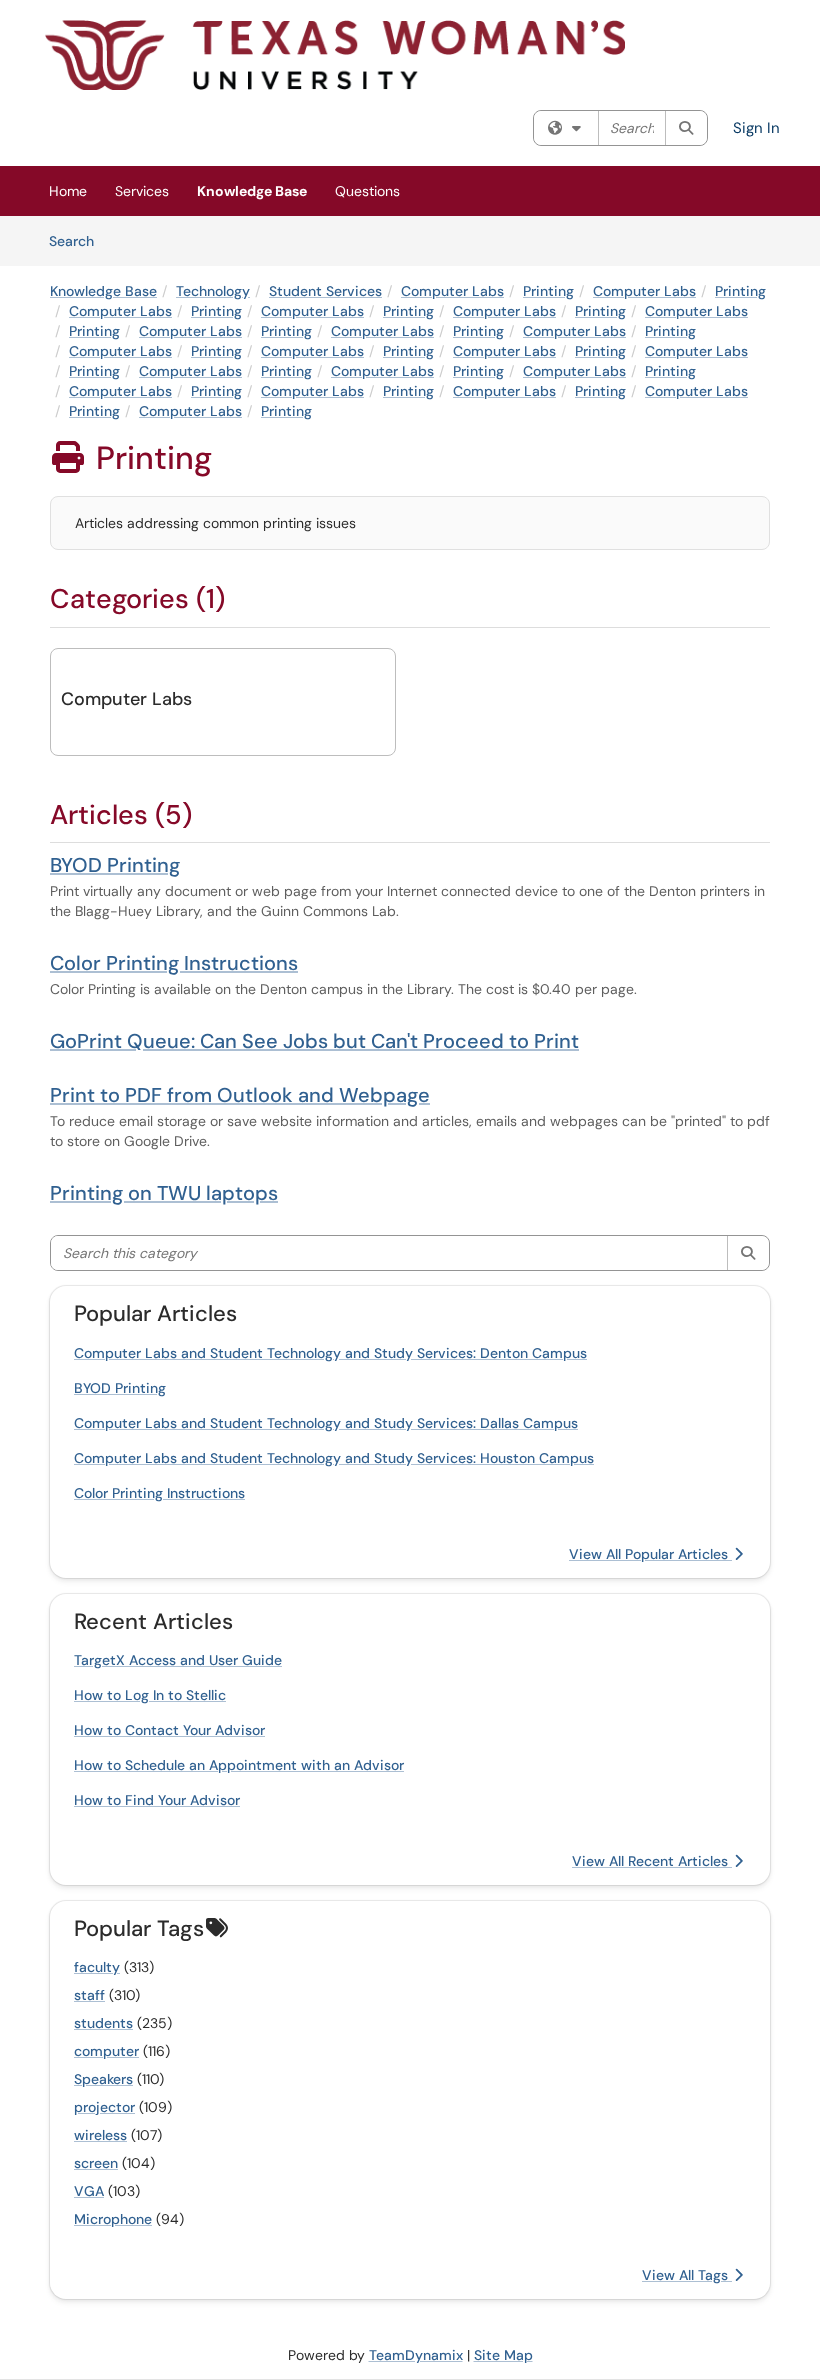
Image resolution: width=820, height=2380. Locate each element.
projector (104, 2107)
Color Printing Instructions (174, 963)
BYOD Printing (115, 865)
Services (142, 191)
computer (106, 2051)
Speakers (103, 2079)
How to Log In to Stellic (150, 1695)
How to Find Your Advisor (157, 1800)
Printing (548, 291)
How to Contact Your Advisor (169, 1730)
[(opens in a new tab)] (335, 55)
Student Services (325, 291)
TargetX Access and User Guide (178, 1660)
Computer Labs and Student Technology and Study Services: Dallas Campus (326, 1423)
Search (78, 240)
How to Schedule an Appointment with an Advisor (239, 1765)
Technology (213, 291)
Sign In (756, 128)
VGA (89, 2191)
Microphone (113, 2219)
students (103, 2023)
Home (68, 191)
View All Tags (687, 2275)
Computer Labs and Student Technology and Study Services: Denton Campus (330, 1353)
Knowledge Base (252, 191)
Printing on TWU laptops (164, 1193)
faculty (97, 1967)
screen (96, 2163)
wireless (100, 2135)
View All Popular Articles (650, 1554)
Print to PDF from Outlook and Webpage (240, 1095)
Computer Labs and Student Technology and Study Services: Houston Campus (334, 1458)
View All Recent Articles (652, 1861)
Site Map (503, 2355)
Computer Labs (452, 291)
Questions (367, 191)
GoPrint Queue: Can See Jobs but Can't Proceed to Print (314, 1041)
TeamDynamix (416, 2355)
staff (89, 1995)
